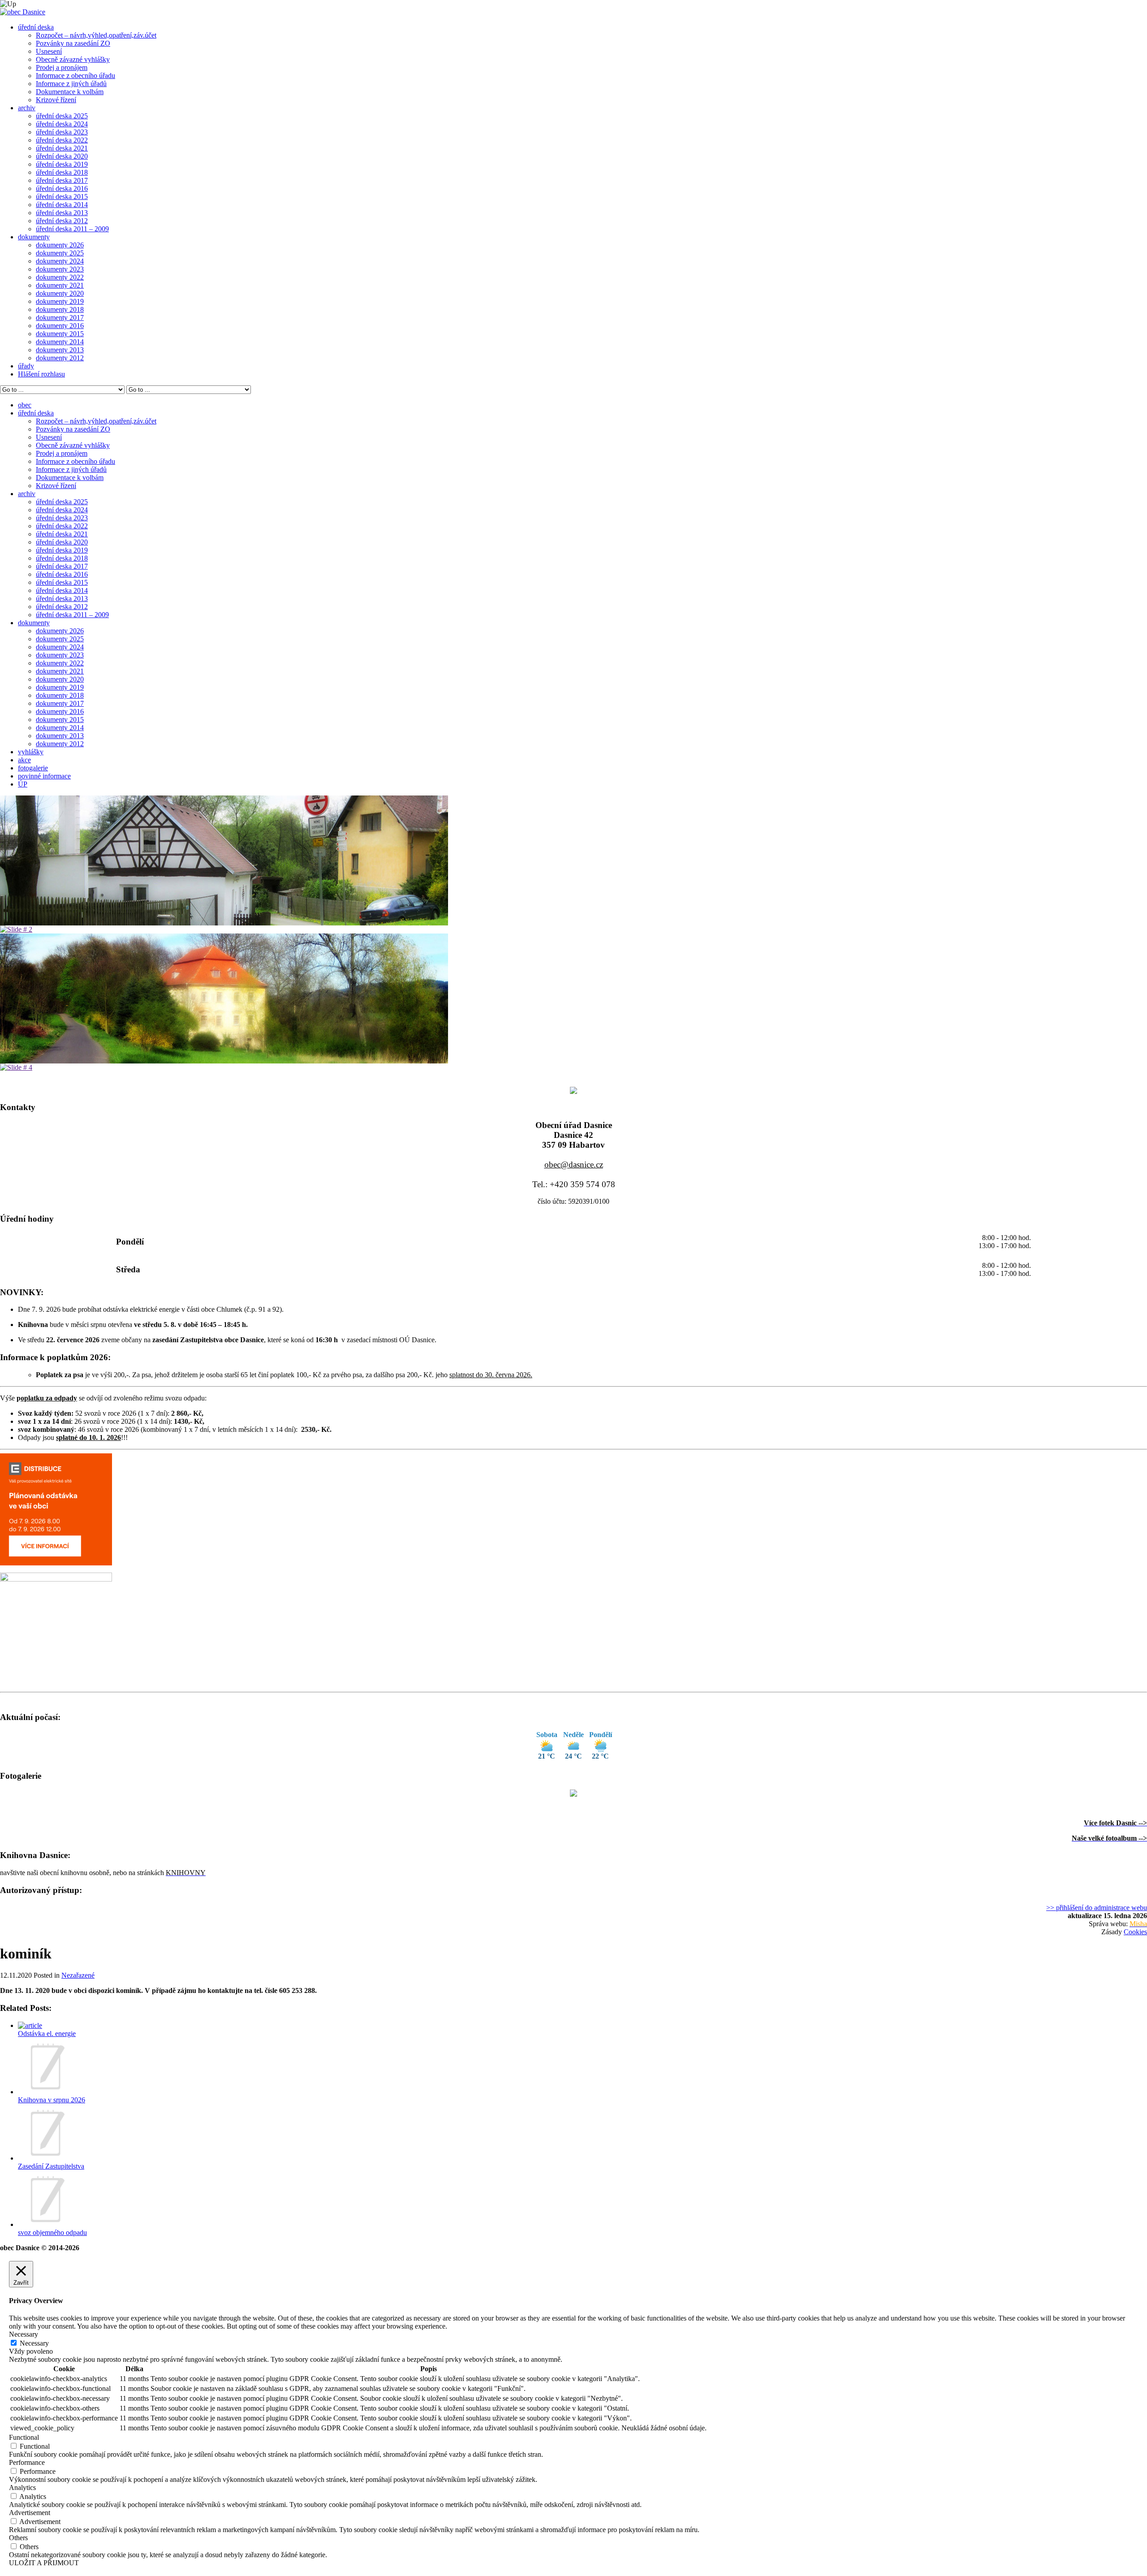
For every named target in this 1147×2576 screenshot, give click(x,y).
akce (24, 760)
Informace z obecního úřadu (75, 76)
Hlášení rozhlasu (41, 374)
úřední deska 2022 (62, 140)
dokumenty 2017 (60, 318)
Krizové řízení (56, 100)
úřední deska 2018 (62, 172)
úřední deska (36, 27)
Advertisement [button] (30, 2513)
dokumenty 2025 (60, 253)
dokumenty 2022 (60, 277)
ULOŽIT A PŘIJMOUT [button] (44, 2563)
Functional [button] (24, 2437)
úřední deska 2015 (62, 197)
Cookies (1135, 1932)
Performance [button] (27, 2462)
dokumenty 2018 (60, 309)
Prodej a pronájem (62, 67)
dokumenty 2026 (60, 245)
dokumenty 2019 (60, 301)
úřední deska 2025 (62, 116)
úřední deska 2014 (62, 205)
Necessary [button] (24, 2334)
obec (25, 405)
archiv (27, 108)
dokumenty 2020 (60, 293)
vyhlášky (31, 752)
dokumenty (34, 237)
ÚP (23, 784)
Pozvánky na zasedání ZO (73, 43)
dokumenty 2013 (60, 350)
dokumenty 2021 (60, 285)
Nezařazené (78, 1975)
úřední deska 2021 (62, 148)
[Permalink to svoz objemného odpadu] (46, 2224)
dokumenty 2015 (60, 334)
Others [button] (18, 2538)
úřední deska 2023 (62, 132)
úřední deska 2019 (62, 164)
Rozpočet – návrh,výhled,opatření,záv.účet (96, 35)
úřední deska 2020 (62, 156)
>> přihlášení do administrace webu (1097, 1908)
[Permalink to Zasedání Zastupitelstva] (46, 2158)
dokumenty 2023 (60, 269)
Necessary (34, 2343)
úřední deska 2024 (62, 124)
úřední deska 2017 (62, 180)
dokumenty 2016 (60, 326)
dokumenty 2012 (60, 358)
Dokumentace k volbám (70, 92)
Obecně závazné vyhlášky (73, 59)
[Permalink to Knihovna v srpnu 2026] (46, 2092)
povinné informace (44, 776)
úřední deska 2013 (62, 213)
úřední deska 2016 (62, 188)
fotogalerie (33, 768)
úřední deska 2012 (62, 221)
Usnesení (49, 51)
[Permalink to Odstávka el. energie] (30, 2025)
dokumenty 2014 (60, 342)
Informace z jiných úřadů (71, 84)
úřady (26, 366)
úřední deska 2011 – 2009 (72, 229)
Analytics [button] (22, 2487)
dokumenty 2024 (60, 261)
